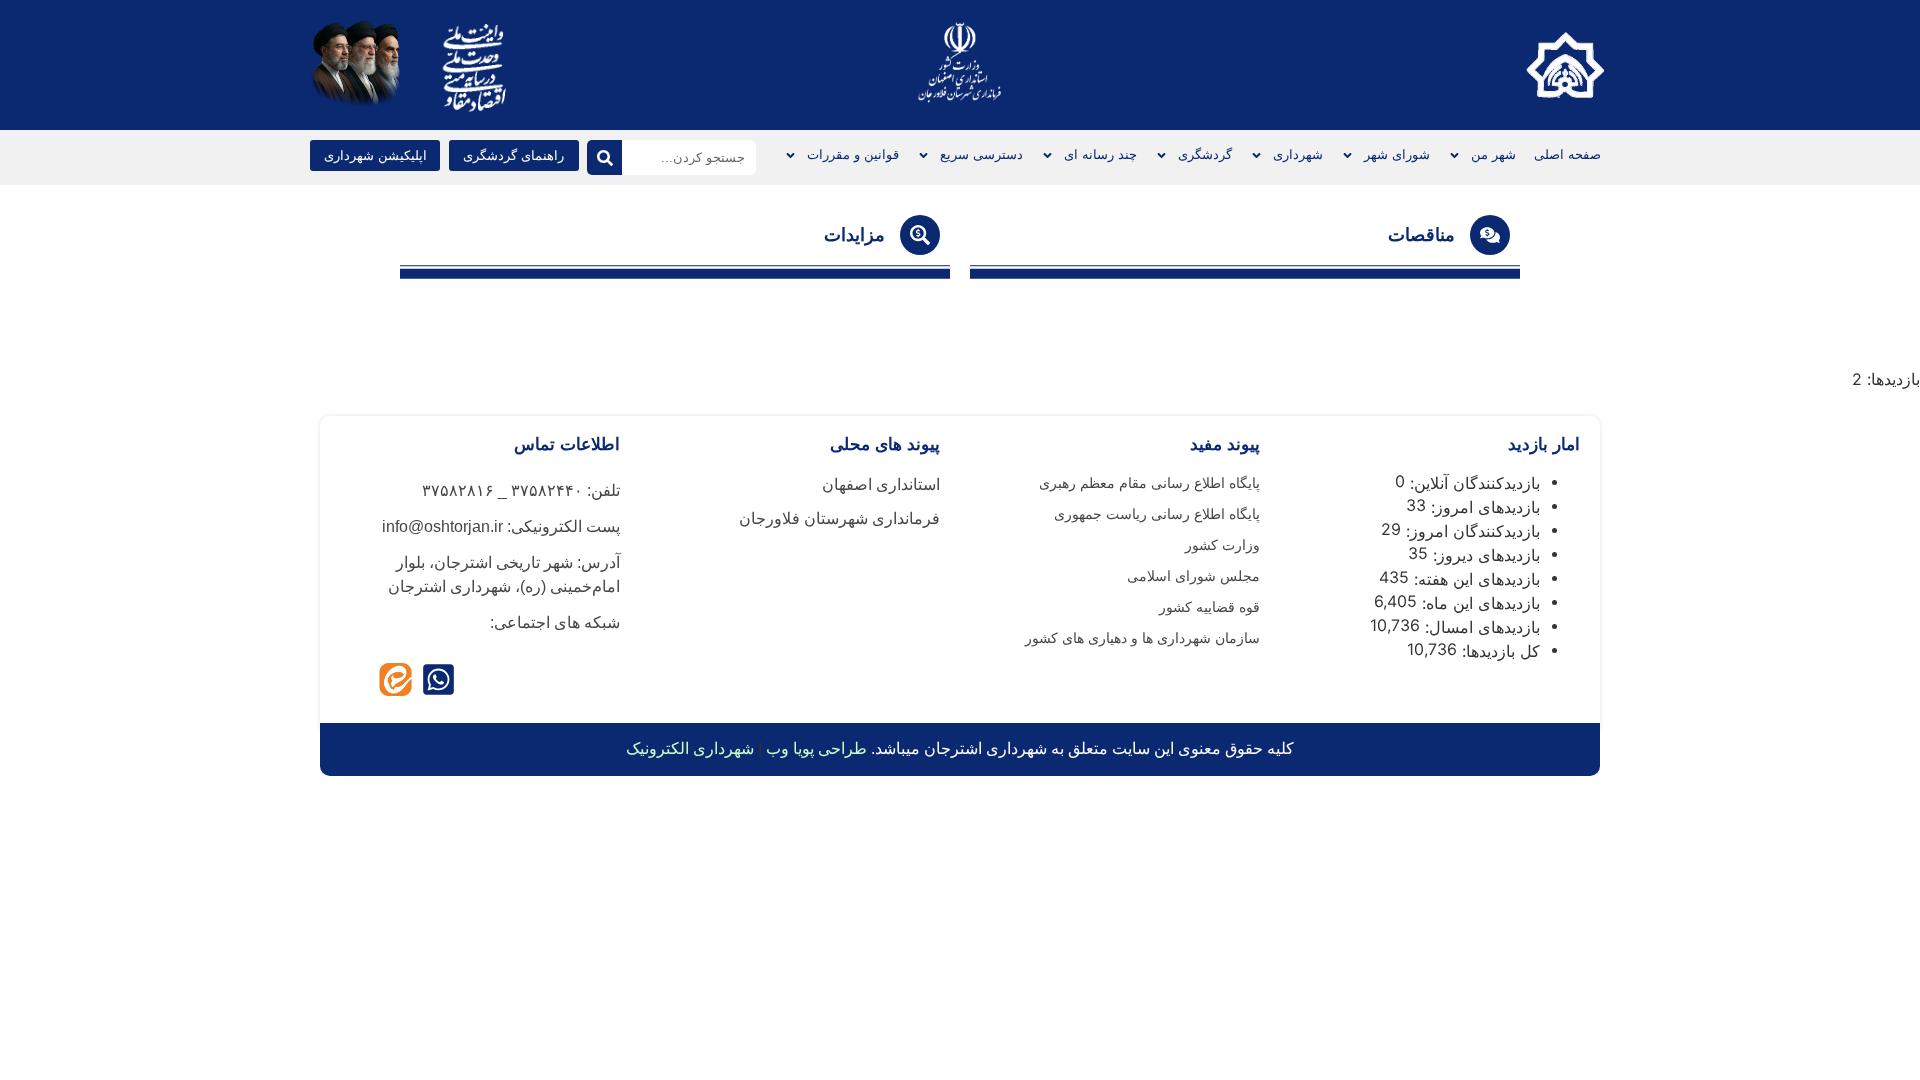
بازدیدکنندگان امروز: (1470, 531)
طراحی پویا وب (816, 748)
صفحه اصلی (1567, 154)
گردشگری (1205, 154)
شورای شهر (1397, 154)
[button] (375, 155)
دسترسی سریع (981, 154)
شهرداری (1298, 154)
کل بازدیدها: (1498, 651)
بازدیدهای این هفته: (1474, 579)
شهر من (1493, 154)
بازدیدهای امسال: (1480, 627)
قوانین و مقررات (853, 154)
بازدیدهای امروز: (1483, 507)
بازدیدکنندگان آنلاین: (1472, 483)
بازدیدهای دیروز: (1484, 555)
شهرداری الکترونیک (690, 748)
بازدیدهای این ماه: (1478, 603)
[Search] (604, 157)
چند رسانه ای (1100, 154)
